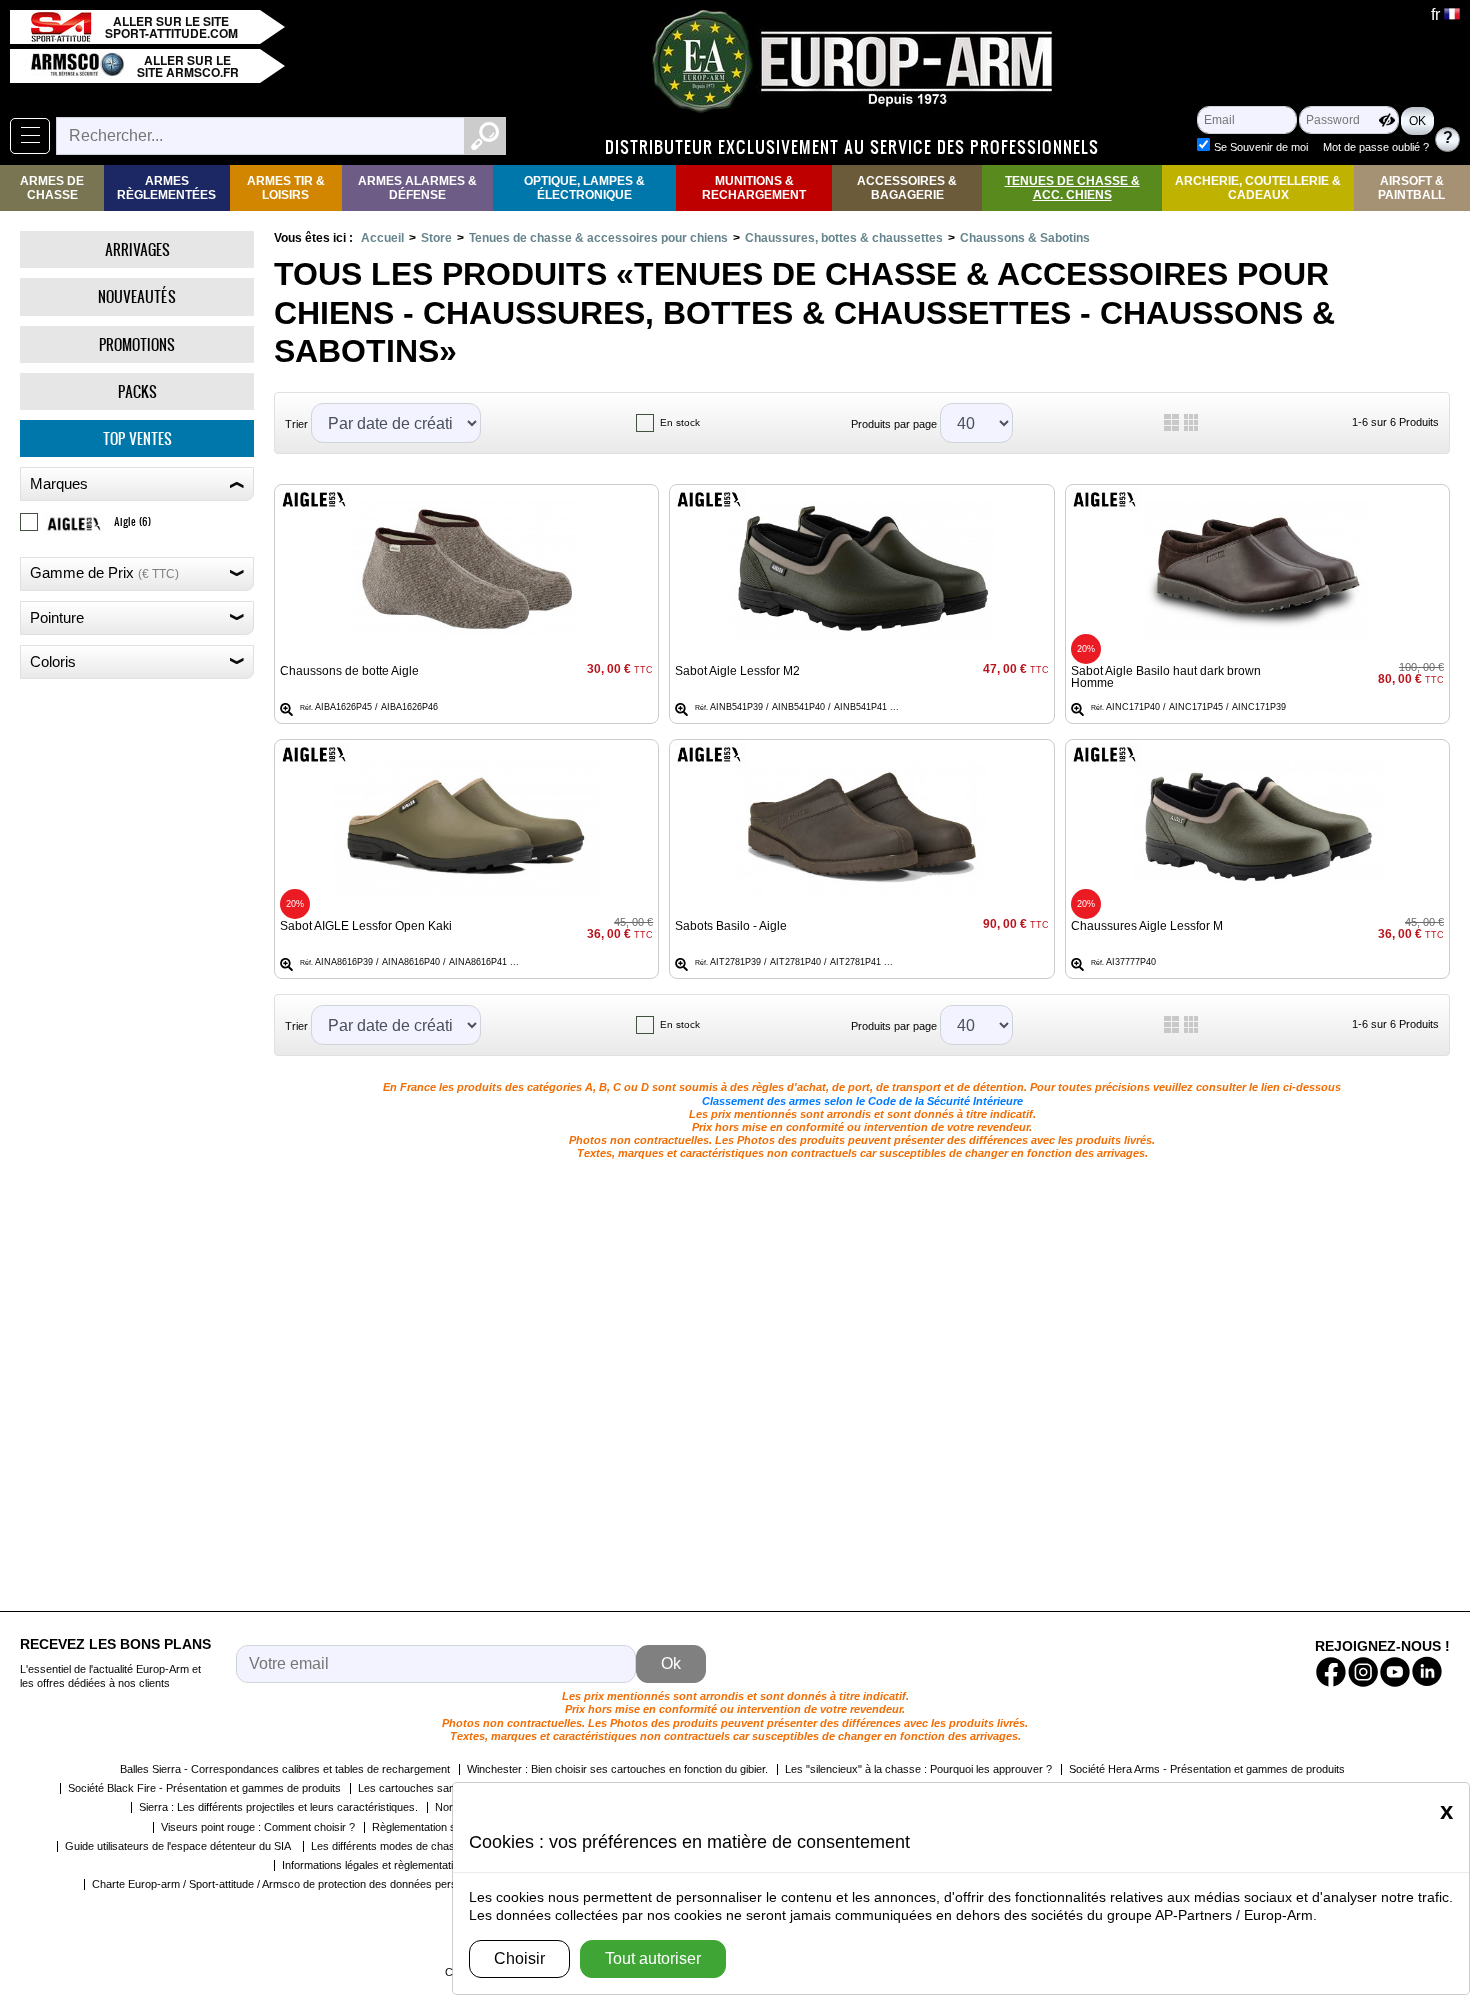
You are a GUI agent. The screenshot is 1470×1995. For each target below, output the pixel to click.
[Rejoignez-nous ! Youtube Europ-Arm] (1395, 1672)
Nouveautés (137, 296)
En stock (680, 422)
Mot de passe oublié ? (1376, 147)
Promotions (137, 344)
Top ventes (137, 438)
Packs (137, 391)
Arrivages (137, 249)
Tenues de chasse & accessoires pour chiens (598, 238)
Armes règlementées (166, 188)
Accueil (382, 238)
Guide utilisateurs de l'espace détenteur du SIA (179, 1846)
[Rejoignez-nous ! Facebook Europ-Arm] (1331, 1672)
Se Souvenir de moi (1261, 147)
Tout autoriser (653, 1958)
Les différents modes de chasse (389, 1846)
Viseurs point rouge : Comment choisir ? (258, 1827)
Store (436, 238)
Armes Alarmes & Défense (417, 188)
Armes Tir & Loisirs (286, 188)
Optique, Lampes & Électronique (584, 188)
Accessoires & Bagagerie (907, 188)
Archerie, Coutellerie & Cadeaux (1258, 188)
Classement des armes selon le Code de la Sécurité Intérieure (862, 1101)
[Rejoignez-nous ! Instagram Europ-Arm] (1363, 1672)
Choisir (519, 1958)
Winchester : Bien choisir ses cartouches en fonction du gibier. (617, 1769)
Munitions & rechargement (754, 188)
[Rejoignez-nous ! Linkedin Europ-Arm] (1427, 1672)
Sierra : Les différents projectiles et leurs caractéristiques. (278, 1807)
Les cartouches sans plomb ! (428, 1788)
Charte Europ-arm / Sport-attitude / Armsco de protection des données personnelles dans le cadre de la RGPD (359, 1884)
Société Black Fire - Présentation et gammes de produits (204, 1788)
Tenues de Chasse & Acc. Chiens (1072, 188)
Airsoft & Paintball (1411, 188)
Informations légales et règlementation (373, 1865)
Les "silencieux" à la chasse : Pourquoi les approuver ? (918, 1769)
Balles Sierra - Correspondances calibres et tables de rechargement (285, 1769)
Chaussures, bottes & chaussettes (844, 238)
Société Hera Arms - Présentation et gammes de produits (1207, 1769)
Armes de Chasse (52, 188)
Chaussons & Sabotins (1025, 238)
